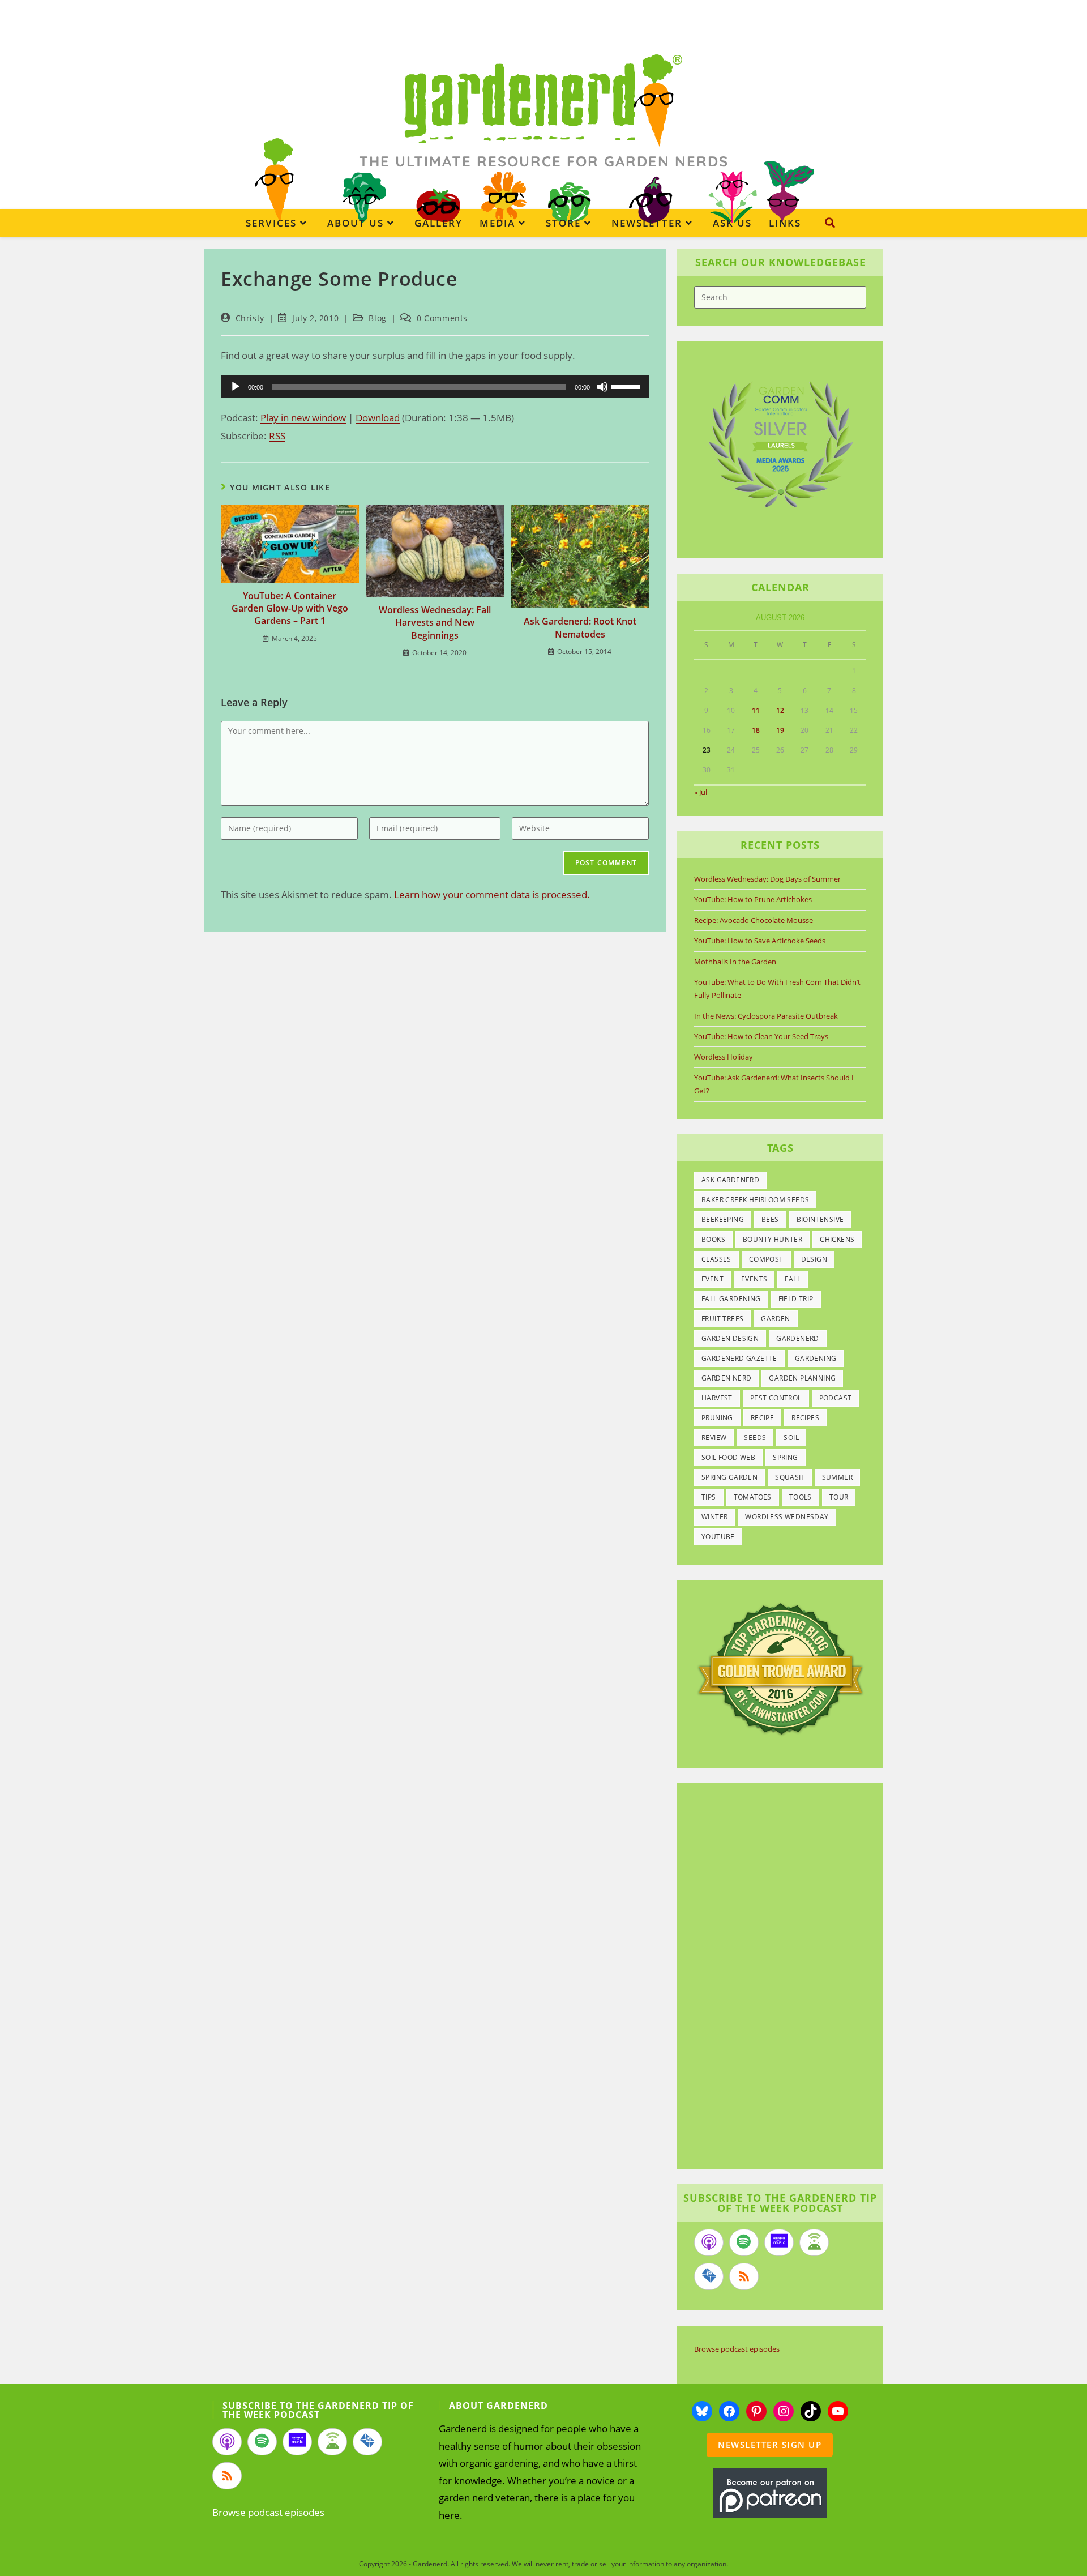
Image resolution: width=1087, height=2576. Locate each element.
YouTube (718, 1537)
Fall (793, 1279)
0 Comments (442, 318)
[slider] (627, 386)
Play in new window (303, 418)
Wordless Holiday (724, 1057)
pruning (717, 1418)
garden (775, 1319)
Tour (839, 1497)
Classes (716, 1259)
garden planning (802, 1378)
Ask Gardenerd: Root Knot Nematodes (580, 627)
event (712, 1279)
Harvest (717, 1398)
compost (766, 1259)
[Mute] (602, 387)
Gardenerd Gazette (739, 1358)
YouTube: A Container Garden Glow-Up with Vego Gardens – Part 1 (290, 608)
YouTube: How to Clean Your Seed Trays (761, 1036)
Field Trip (796, 1299)
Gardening (816, 1358)
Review (714, 1437)
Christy (250, 318)
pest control (776, 1398)
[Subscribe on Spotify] (744, 2242)
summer (837, 1477)
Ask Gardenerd (730, 1180)
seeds (755, 1437)
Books (713, 1239)
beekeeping (723, 1219)
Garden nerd (726, 1378)
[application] (435, 387)
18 (756, 730)
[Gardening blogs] (780, 1668)
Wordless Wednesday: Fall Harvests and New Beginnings (435, 623)
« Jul (701, 792)
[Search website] (830, 223)
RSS (277, 436)
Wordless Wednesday (787, 1517)
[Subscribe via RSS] (744, 2276)
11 (756, 710)
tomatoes (753, 1497)
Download (378, 418)
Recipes (805, 1418)
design (814, 1259)
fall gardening (731, 1299)
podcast (836, 1398)
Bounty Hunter (773, 1239)
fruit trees (722, 1319)
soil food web (728, 1457)
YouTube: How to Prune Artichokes (753, 899)
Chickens (837, 1239)
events (754, 1279)
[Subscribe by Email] (709, 2276)
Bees (770, 1219)
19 (780, 730)
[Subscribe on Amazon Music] (779, 2242)
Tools (801, 1497)
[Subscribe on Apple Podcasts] (709, 2242)
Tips (709, 1497)
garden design (730, 1338)
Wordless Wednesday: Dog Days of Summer (767, 879)
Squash (789, 1477)
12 (780, 710)
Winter (714, 1517)
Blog (377, 318)
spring (785, 1457)
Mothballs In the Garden (735, 962)
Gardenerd (798, 1338)
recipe (762, 1418)
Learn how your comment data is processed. (492, 894)
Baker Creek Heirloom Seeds (755, 1200)
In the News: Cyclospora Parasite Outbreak (766, 1016)
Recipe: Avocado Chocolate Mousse (754, 920)
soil (791, 1437)
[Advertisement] (774, 1977)
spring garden (729, 1477)
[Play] (236, 387)
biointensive (820, 1219)
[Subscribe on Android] (814, 2242)
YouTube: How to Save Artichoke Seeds (760, 941)
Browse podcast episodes (737, 2349)
